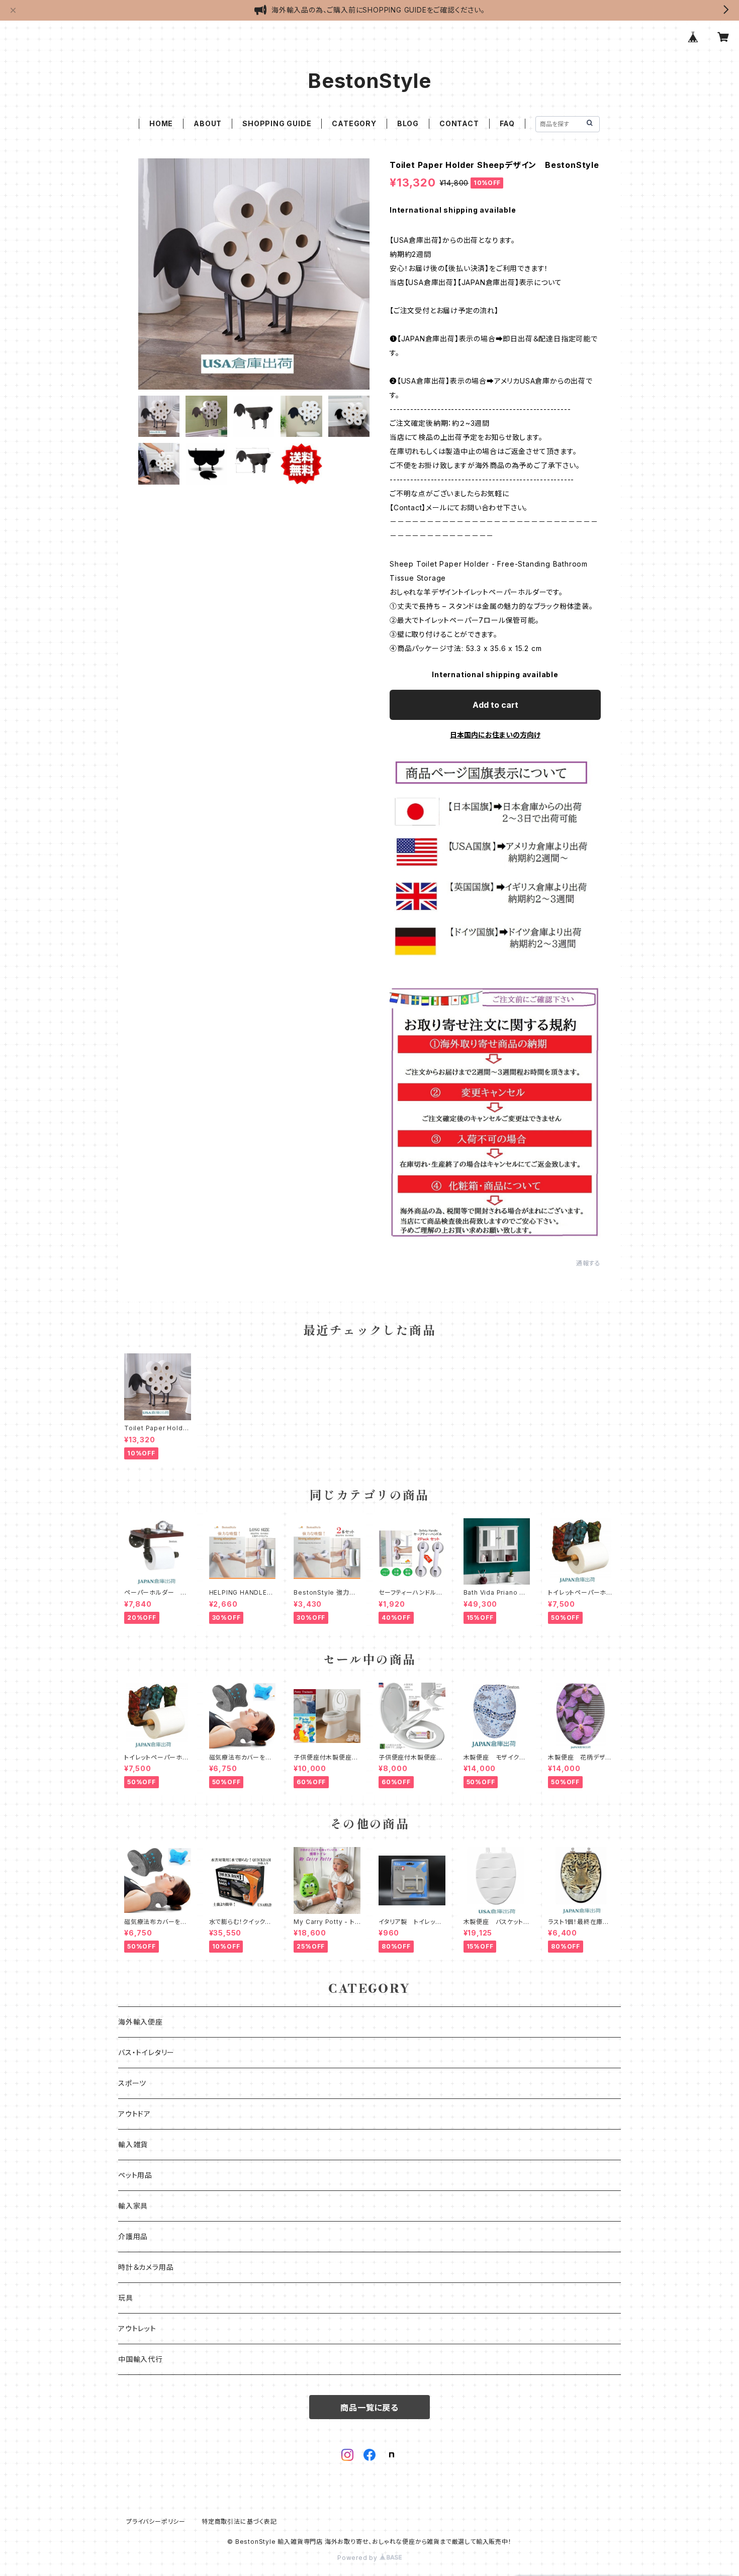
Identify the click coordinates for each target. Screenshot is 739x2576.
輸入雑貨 (133, 2144)
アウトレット (137, 2328)
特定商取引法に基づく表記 (239, 2521)
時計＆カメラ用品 (146, 2267)
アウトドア (134, 2114)
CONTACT (459, 123)
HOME (161, 123)
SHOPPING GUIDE (277, 123)
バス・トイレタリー (146, 2052)
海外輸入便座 (141, 2022)
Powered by (358, 2558)
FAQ (507, 123)
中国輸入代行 (141, 2359)
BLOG (408, 123)
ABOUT (208, 123)
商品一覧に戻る (369, 2408)
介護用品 (133, 2236)
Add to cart (495, 705)
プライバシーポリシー (156, 2521)
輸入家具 (133, 2206)
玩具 (126, 2298)
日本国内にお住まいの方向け (495, 735)
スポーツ (132, 2083)
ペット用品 (135, 2175)
